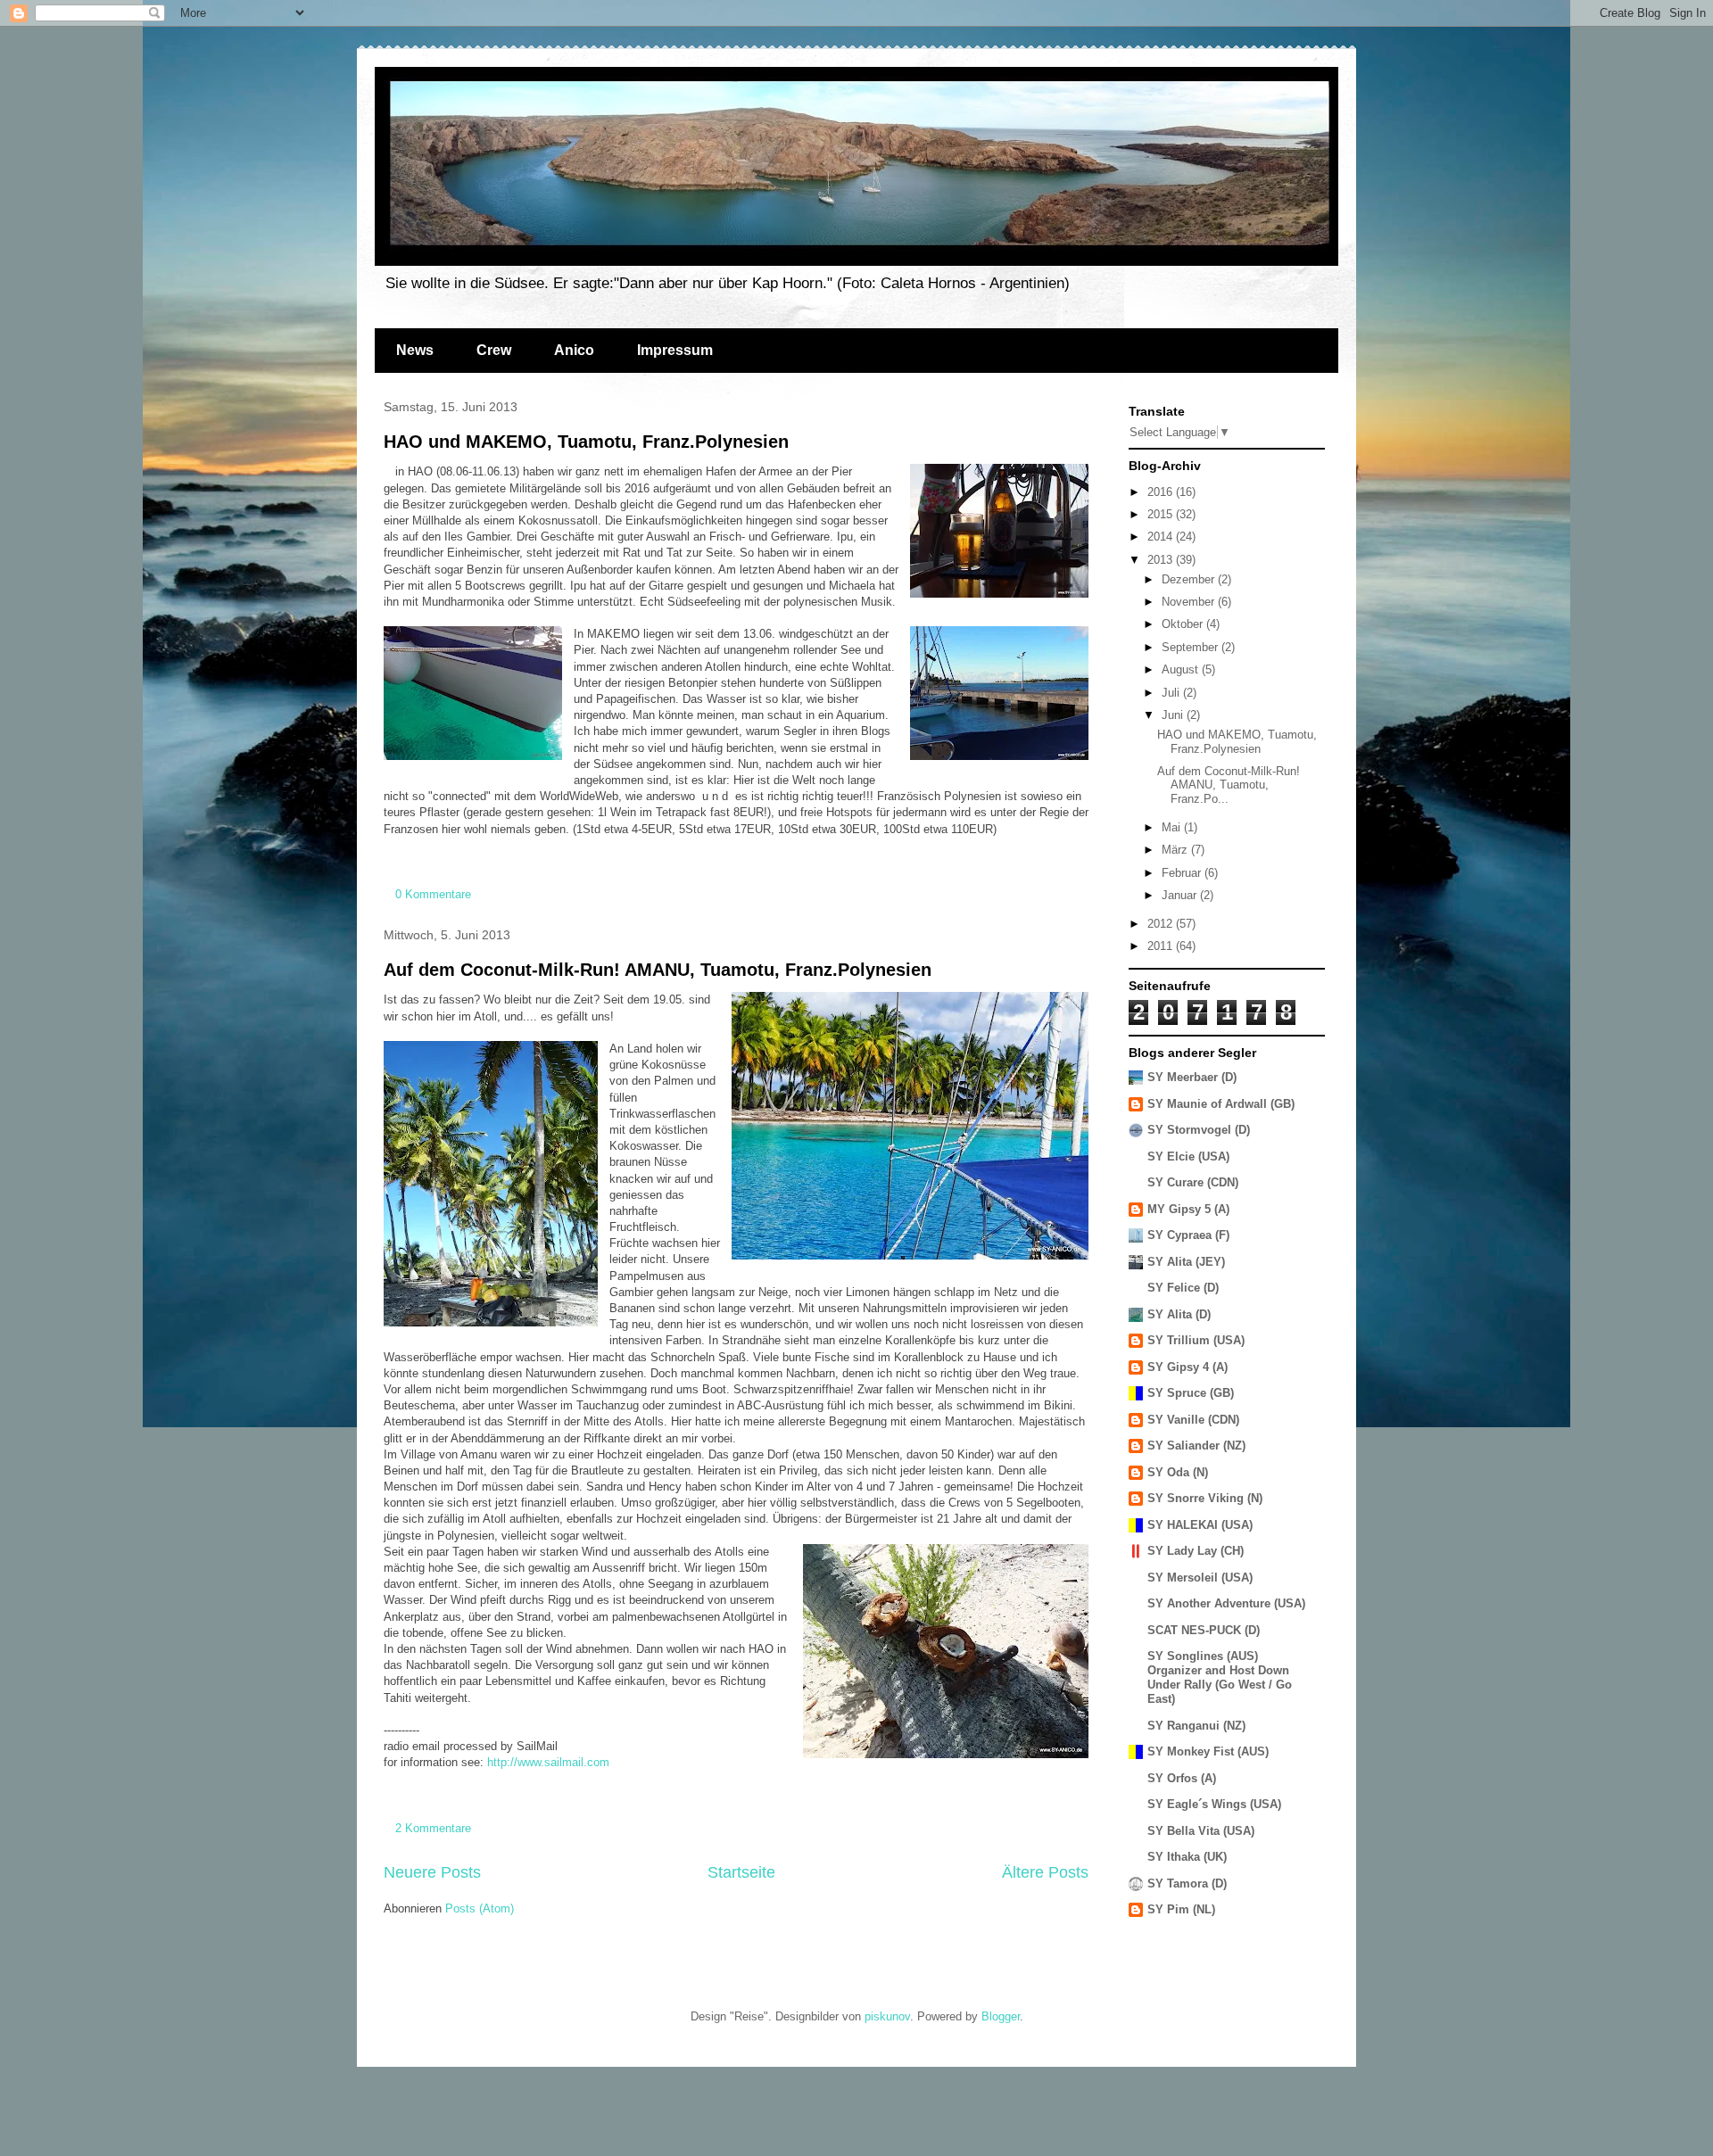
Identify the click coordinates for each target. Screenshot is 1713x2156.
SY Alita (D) (1179, 1314)
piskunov (887, 2016)
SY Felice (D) (1183, 1288)
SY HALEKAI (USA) (1200, 1525)
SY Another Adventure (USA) (1226, 1603)
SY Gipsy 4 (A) (1188, 1367)
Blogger (1001, 2016)
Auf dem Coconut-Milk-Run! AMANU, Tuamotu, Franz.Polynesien (658, 970)
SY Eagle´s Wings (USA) (1214, 1804)
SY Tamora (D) (1187, 1883)
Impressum (675, 350)
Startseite (741, 1872)
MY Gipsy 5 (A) (1188, 1209)
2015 (1162, 514)
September (1192, 647)
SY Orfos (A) (1182, 1778)
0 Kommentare (433, 894)
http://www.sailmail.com (548, 1762)
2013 (1162, 560)
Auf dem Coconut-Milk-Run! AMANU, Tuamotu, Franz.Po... (1229, 785)
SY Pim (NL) (1181, 1909)
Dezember (1190, 579)
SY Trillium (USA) (1196, 1340)
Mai (1173, 827)
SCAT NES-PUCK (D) (1204, 1630)
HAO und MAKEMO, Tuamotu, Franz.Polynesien (586, 442)
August (1182, 669)
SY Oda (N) (1178, 1472)
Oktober (1184, 624)
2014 (1162, 537)
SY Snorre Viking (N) (1205, 1498)
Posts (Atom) (480, 1908)
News (415, 350)
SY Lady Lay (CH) (1196, 1551)
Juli (1172, 693)
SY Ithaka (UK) (1187, 1857)
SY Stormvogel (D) (1199, 1130)
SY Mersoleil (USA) (1200, 1578)
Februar (1183, 873)
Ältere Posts (1045, 1872)
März (1176, 850)
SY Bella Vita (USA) (1201, 1831)
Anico (574, 350)
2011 (1162, 946)
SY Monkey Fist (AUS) (1208, 1751)
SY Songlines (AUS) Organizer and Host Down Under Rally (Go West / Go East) (1220, 1677)
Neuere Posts (432, 1872)
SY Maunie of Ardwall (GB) (1221, 1104)
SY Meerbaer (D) (1192, 1077)
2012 (1162, 924)
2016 (1162, 492)
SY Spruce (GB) (1191, 1393)
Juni (1174, 715)
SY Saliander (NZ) (1196, 1446)
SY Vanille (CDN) (1193, 1420)
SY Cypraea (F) (1188, 1235)
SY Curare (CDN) (1193, 1182)
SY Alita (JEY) (1186, 1262)
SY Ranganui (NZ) (1196, 1726)
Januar (1181, 895)
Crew (494, 350)
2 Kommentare (433, 1828)
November (1190, 602)
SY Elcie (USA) (1188, 1156)
